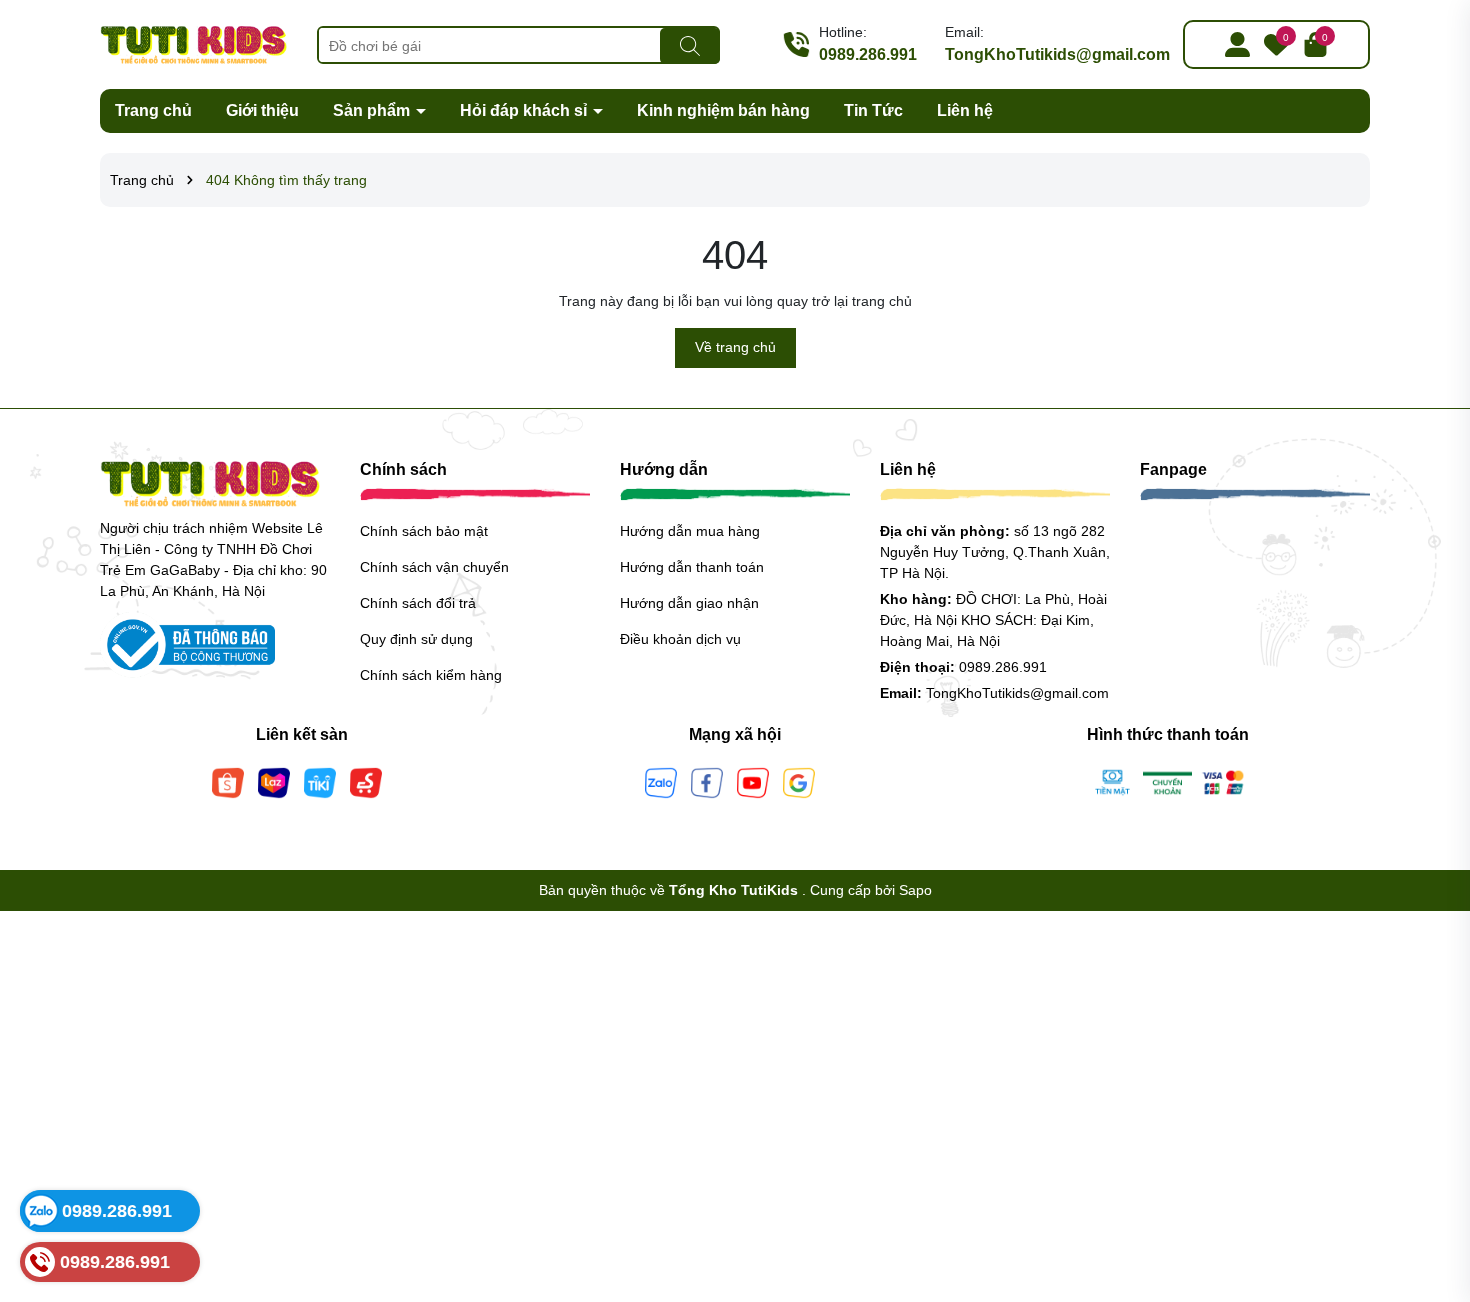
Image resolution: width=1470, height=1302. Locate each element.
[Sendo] (366, 781)
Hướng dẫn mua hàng (690, 531)
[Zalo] (661, 781)
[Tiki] (320, 781)
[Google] (799, 781)
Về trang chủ (735, 347)
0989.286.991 (868, 54)
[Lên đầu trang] (1430, 1182)
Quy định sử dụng (416, 639)
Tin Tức (873, 110)
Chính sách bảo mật (424, 531)
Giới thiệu (262, 110)
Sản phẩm (373, 110)
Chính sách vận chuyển (434, 567)
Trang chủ (153, 110)
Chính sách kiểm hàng (431, 675)
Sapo (915, 890)
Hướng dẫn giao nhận (689, 603)
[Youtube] (753, 781)
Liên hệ (965, 110)
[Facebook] (707, 781)
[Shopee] (228, 781)
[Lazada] (274, 781)
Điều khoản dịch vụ (680, 639)
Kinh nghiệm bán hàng (723, 110)
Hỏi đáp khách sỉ (525, 110)
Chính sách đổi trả (418, 603)
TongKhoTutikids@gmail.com (1057, 54)
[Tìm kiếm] (690, 46)
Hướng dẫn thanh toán (692, 567)
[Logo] (193, 43)
